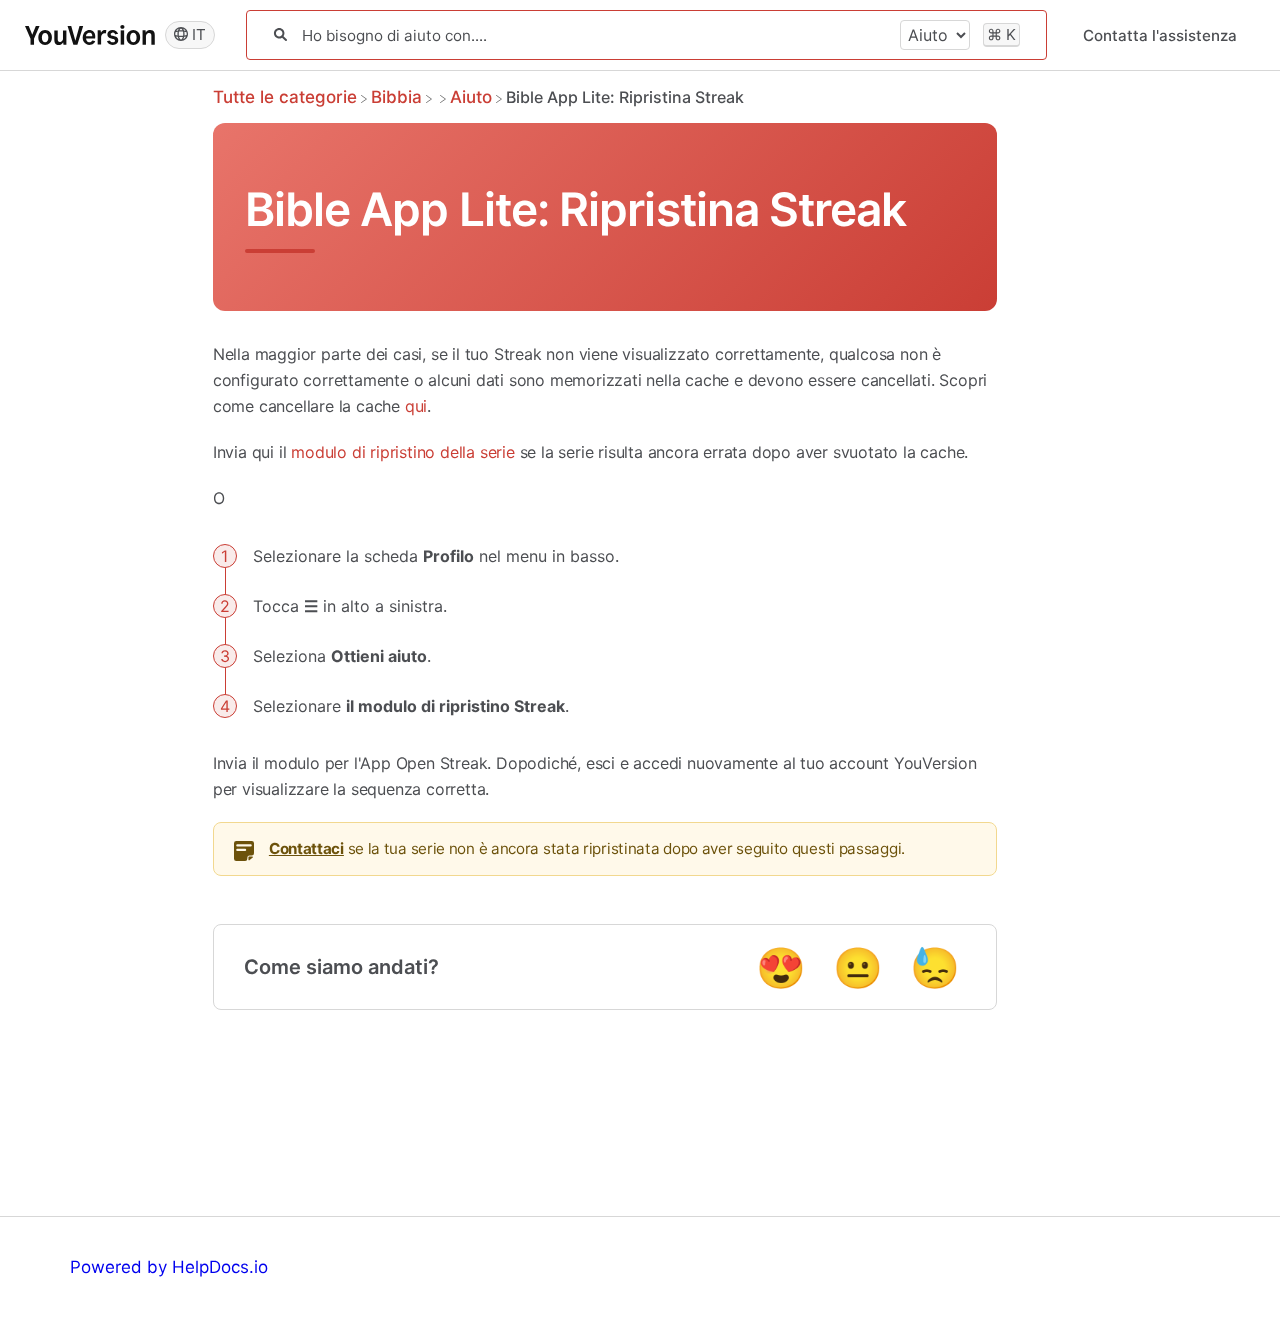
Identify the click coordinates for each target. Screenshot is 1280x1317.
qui (416, 406)
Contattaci (306, 848)
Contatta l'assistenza (1160, 35)
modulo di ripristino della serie (403, 452)
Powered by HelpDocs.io (169, 1267)
